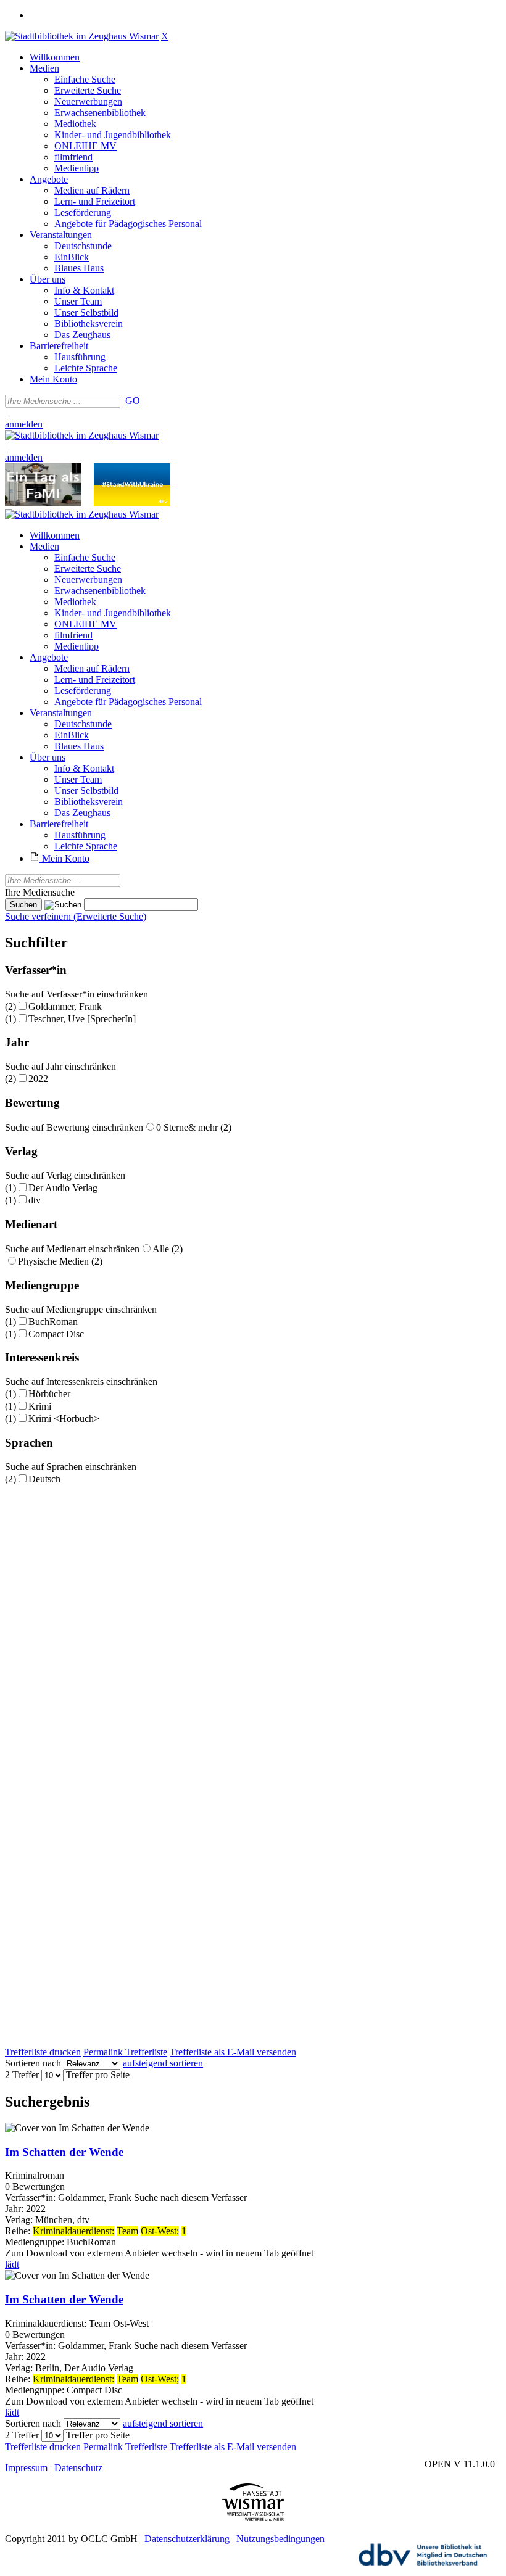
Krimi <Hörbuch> (64, 1418)
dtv (35, 1200)
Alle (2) (168, 1249)
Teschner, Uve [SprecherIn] (82, 1019)
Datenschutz (78, 2468)
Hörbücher (49, 1394)
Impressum (26, 2468)
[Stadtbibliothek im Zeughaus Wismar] (82, 36)
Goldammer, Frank (65, 1006)
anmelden (24, 424)
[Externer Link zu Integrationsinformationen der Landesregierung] (132, 503)
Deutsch (44, 1479)
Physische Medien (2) (60, 1261)
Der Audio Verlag (63, 1188)
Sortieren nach (33, 2063)
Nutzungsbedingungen (280, 2539)
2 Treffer (22, 2075)
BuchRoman (53, 1322)
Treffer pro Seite (98, 2075)
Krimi (40, 1406)
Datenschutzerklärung (187, 2539)
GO (133, 401)
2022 (38, 1079)
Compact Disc (56, 1334)
